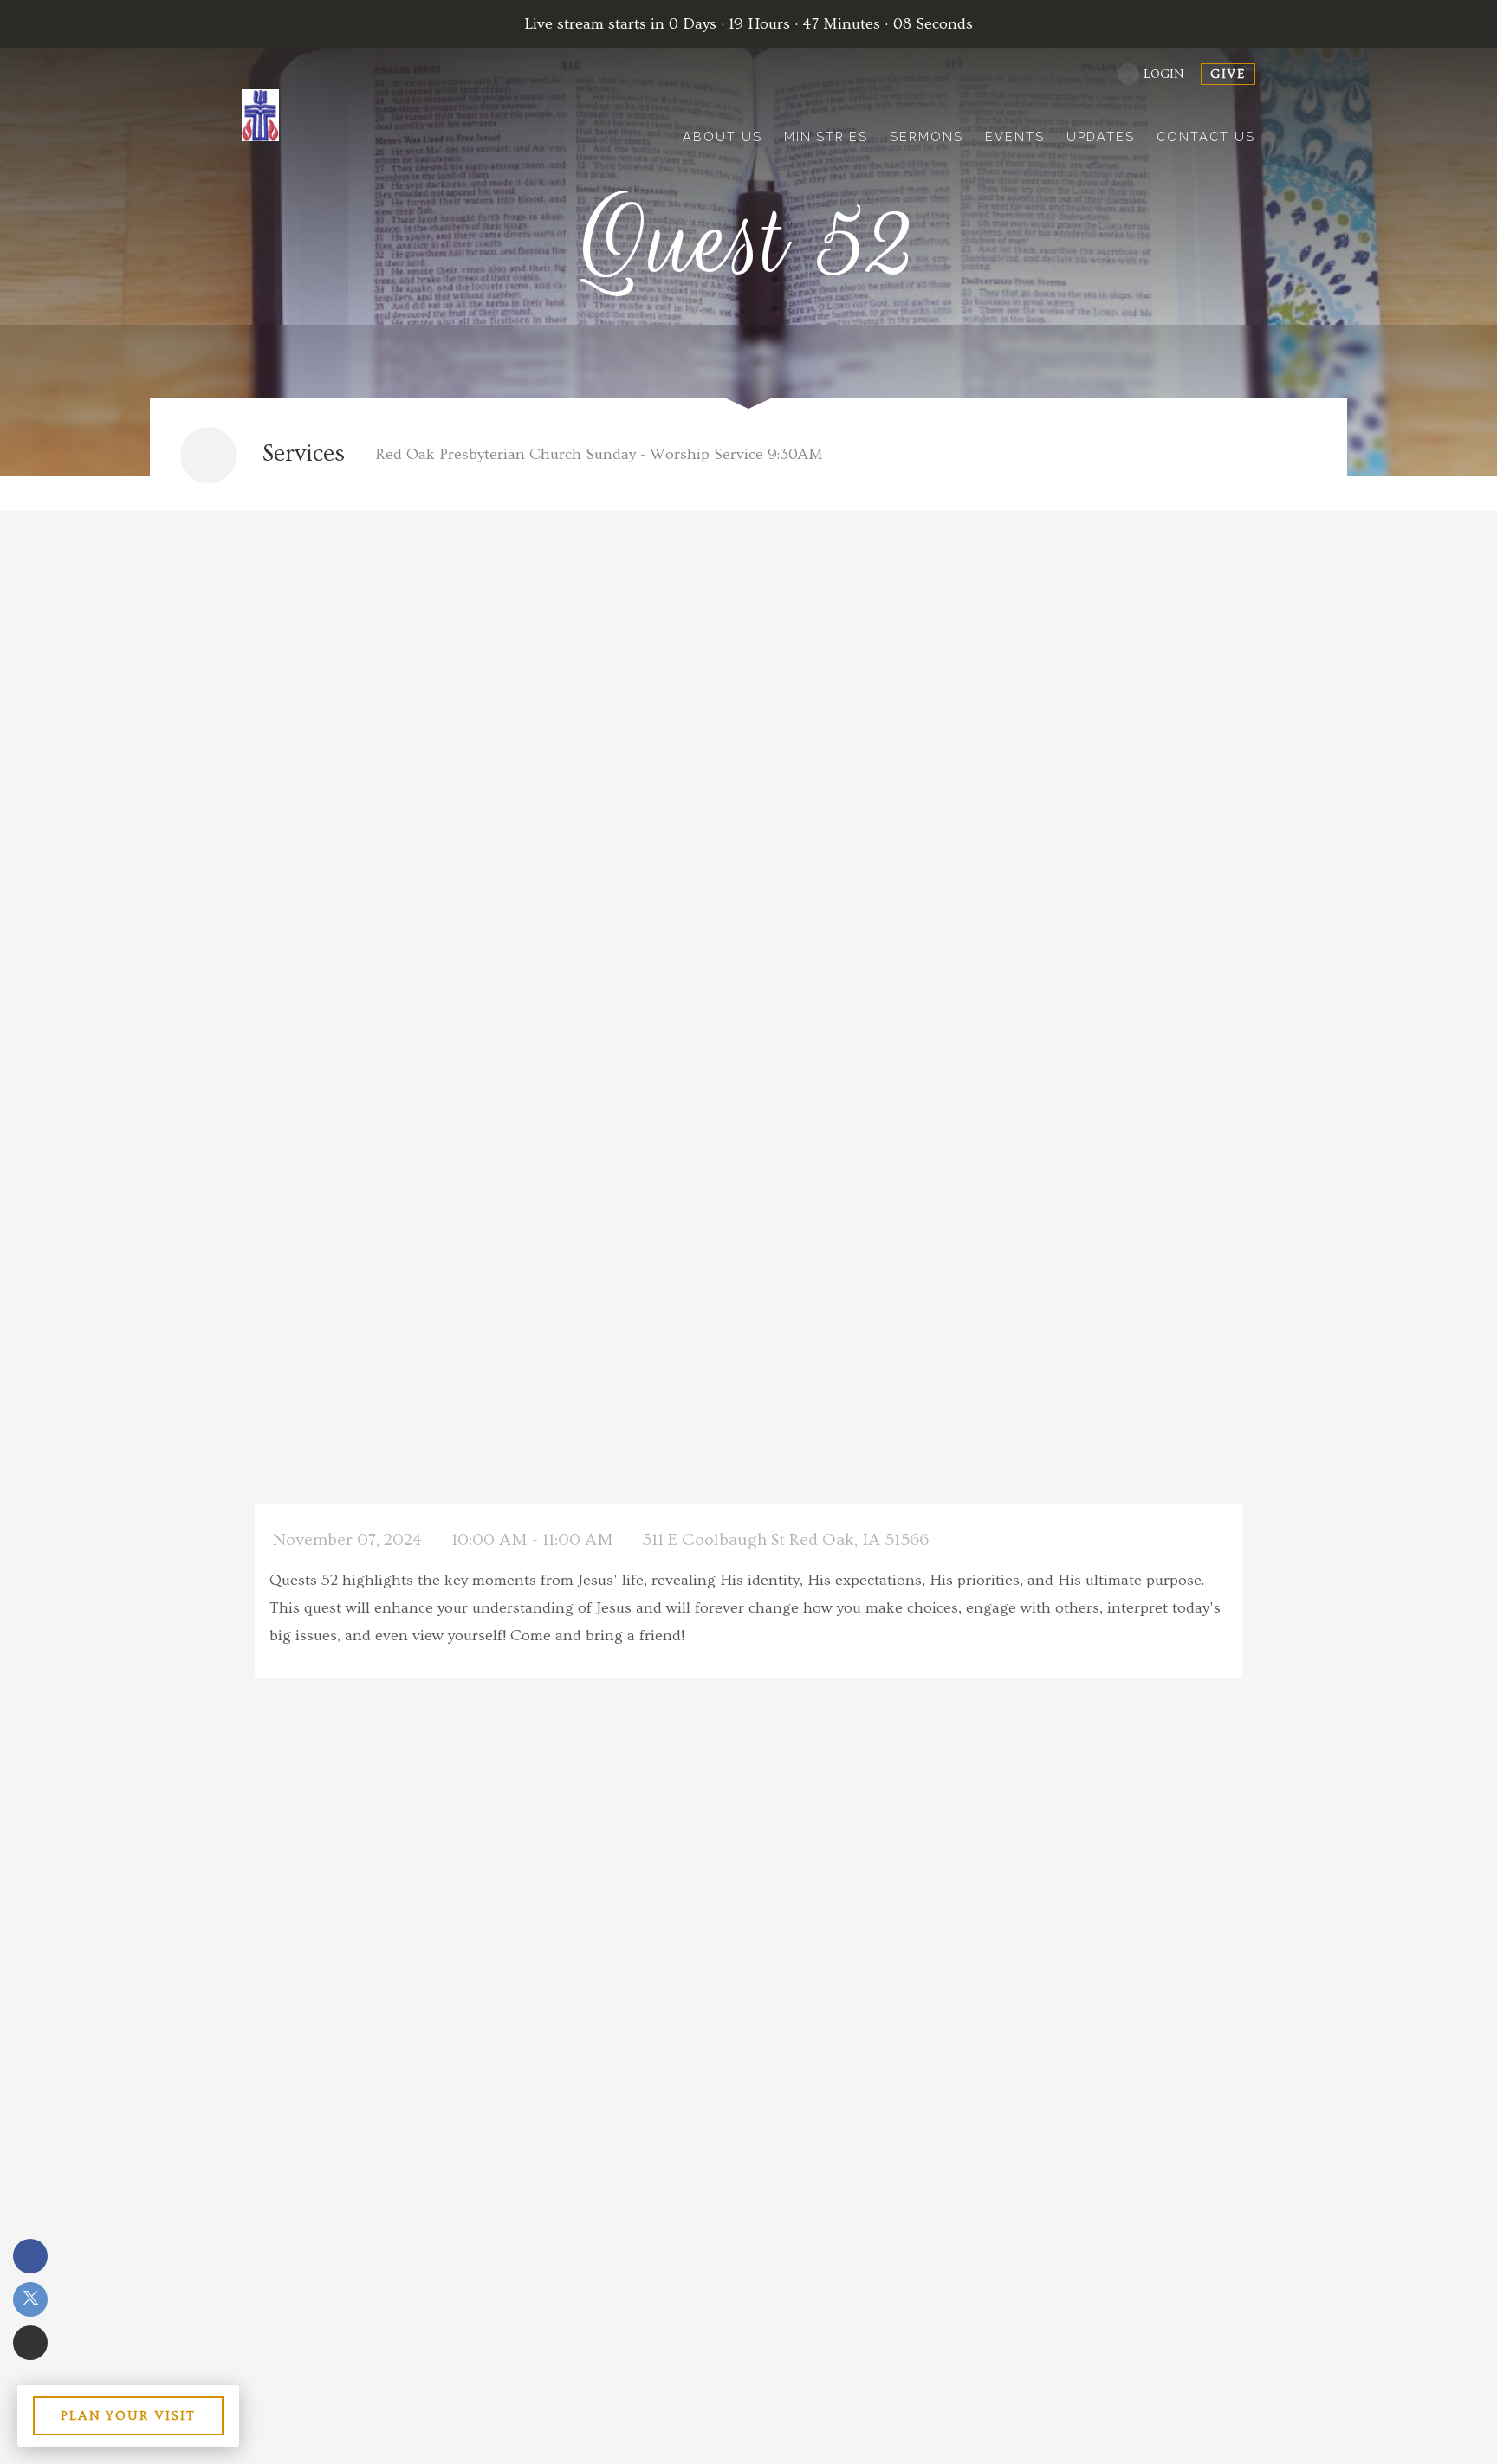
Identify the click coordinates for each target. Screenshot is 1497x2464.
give (1228, 74)
